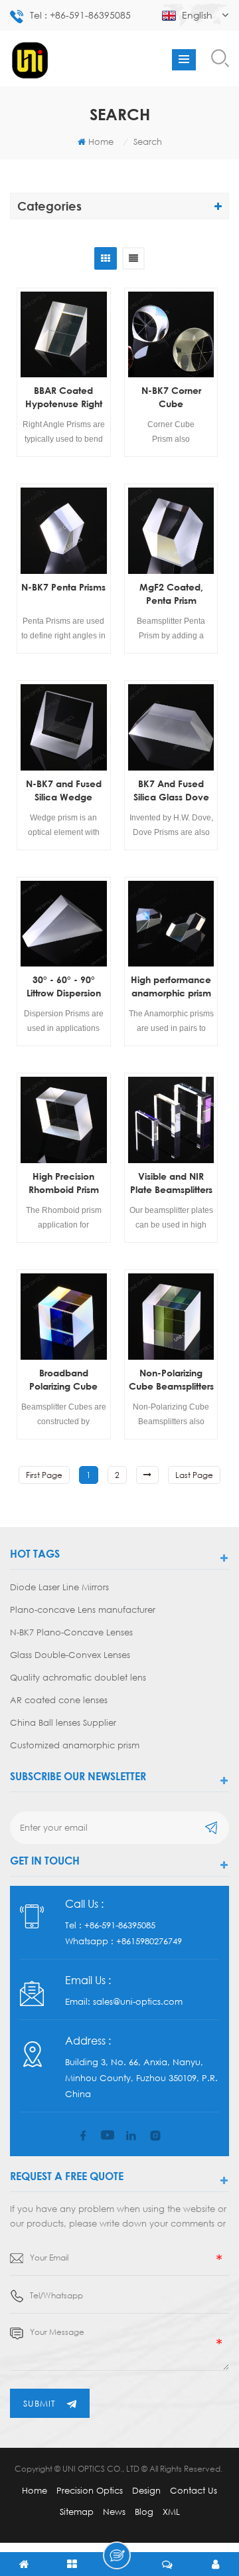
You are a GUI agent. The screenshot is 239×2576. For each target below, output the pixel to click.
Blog (144, 2512)
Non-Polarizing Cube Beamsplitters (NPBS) (171, 1380)
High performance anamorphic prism (171, 986)
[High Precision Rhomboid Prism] (64, 1120)
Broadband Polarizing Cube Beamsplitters (63, 1380)
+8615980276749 (149, 1941)
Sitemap (77, 2512)
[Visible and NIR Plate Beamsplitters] (171, 1120)
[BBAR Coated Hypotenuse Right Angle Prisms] (64, 335)
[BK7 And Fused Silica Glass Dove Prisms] (171, 727)
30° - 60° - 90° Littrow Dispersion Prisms (64, 987)
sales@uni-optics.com (138, 2001)
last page (194, 1475)
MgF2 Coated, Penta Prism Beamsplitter (171, 594)
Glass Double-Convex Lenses (70, 1655)
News (114, 2512)
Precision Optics (90, 2490)
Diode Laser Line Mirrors (59, 1587)
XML (171, 2512)
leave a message (117, 2555)
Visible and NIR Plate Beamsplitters (171, 1183)
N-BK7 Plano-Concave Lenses (71, 1632)
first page (44, 1475)
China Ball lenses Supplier (63, 1722)
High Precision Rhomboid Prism (64, 1183)
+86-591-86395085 (120, 1925)
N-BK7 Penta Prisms (63, 587)
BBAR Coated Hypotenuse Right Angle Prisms (64, 398)
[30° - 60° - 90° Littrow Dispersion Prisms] (64, 924)
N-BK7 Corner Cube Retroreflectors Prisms (171, 398)
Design (146, 2490)
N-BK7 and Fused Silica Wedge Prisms (64, 791)
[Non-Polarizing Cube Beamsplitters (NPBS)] (171, 1317)
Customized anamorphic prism (75, 1745)
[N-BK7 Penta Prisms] (64, 531)
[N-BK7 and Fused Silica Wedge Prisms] (64, 727)
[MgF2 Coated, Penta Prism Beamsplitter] (171, 531)
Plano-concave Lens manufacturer (83, 1610)
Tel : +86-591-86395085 (80, 15)
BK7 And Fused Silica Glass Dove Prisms (171, 791)
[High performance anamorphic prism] (171, 924)
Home (101, 141)
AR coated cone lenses (59, 1700)
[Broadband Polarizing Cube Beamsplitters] (64, 1317)
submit (40, 2403)
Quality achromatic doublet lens (78, 1677)
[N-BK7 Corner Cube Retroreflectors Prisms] (171, 335)
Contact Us (194, 2490)
